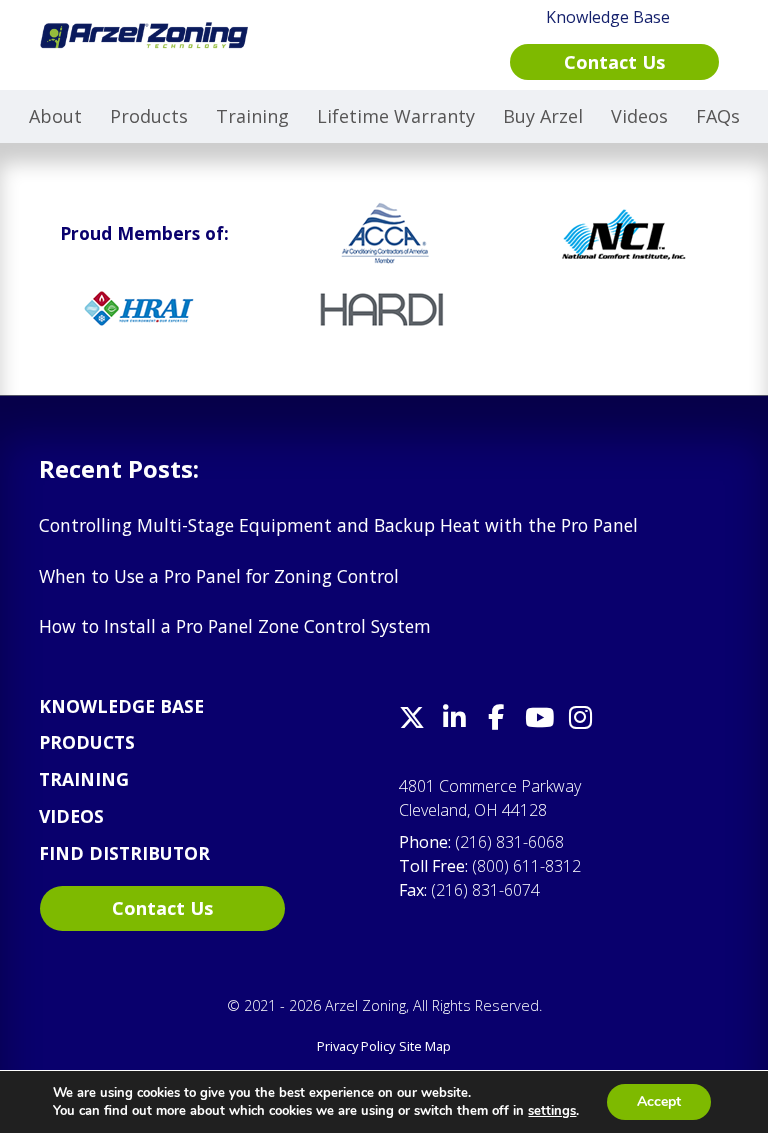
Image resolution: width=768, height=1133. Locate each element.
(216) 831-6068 (509, 842)
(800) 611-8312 (526, 866)
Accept (659, 1101)
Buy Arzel (543, 116)
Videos (639, 116)
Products (149, 116)
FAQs (718, 116)
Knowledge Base (121, 706)
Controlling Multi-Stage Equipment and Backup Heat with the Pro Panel (338, 525)
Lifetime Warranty (396, 116)
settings (552, 1111)
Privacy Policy (356, 1046)
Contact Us (162, 908)
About (55, 116)
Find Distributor (124, 853)
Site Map (425, 1046)
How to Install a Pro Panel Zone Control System (235, 626)
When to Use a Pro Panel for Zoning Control (219, 576)
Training (252, 116)
